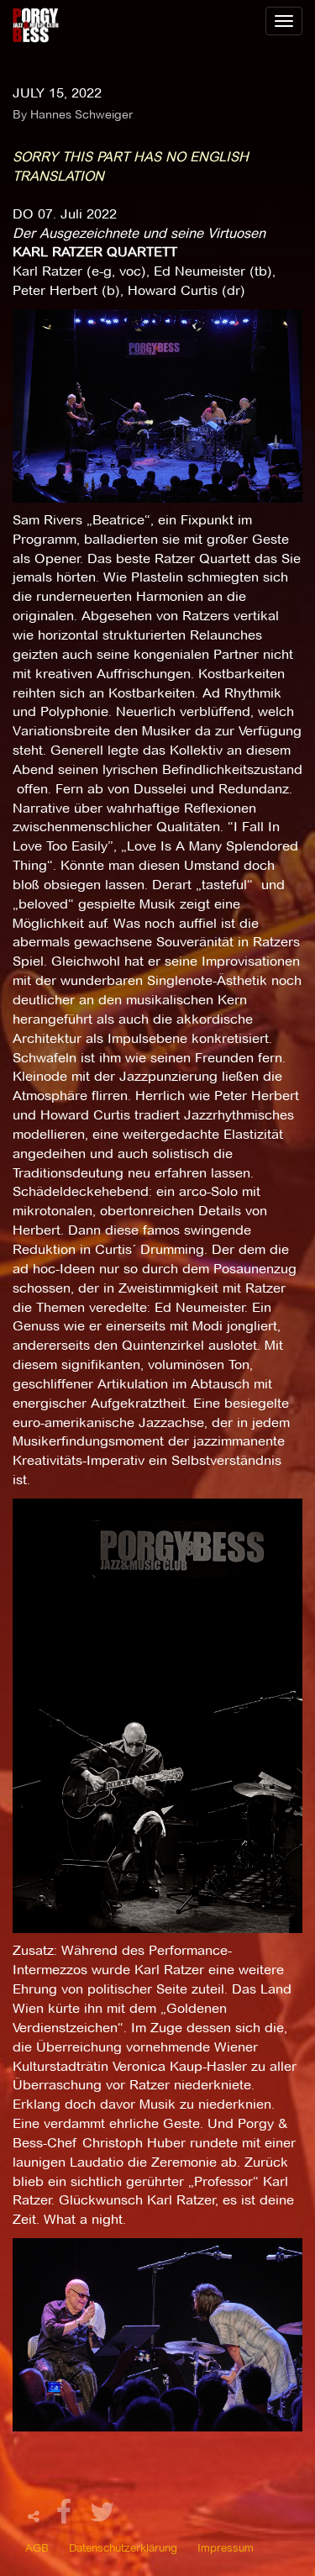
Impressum (226, 2547)
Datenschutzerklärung (123, 2547)
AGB (37, 2547)
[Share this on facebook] (66, 2517)
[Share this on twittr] (103, 2517)
